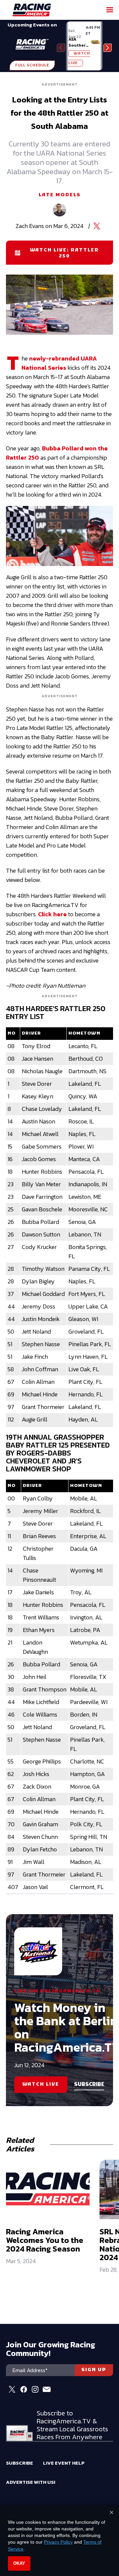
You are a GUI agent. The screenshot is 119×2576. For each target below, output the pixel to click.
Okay (19, 2563)
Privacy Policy (58, 2542)
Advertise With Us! (31, 2482)
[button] (108, 48)
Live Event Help (64, 2463)
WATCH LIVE (41, 2084)
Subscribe (20, 2463)
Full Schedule (32, 65)
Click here (52, 914)
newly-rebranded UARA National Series (59, 363)
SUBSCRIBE (89, 2085)
